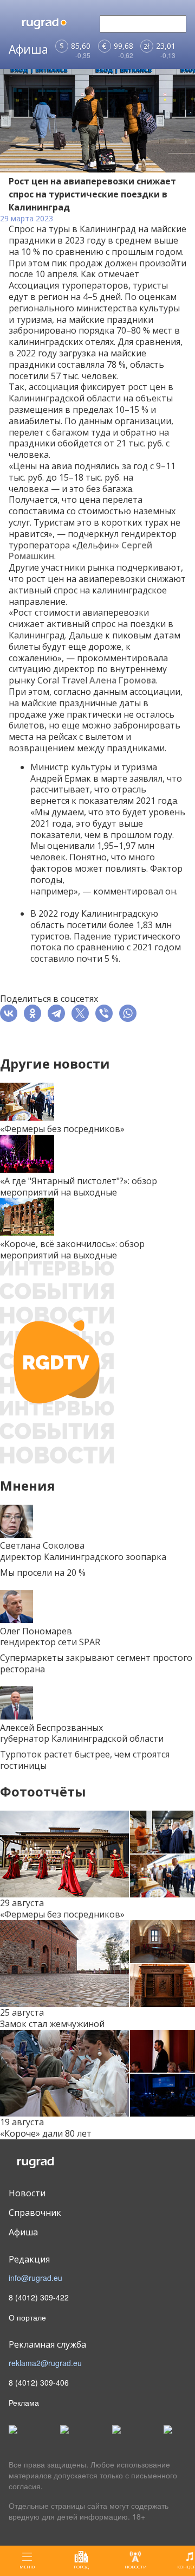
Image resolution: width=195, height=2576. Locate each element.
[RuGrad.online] (53, 24)
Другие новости (55, 1063)
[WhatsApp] (130, 1013)
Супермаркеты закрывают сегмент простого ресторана (96, 1663)
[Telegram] (58, 1013)
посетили (87, 925)
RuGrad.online (53, 2163)
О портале (27, 2317)
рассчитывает (60, 789)
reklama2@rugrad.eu (45, 2363)
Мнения (28, 1485)
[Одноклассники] (35, 1013)
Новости (27, 2193)
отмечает (119, 274)
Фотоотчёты (43, 1791)
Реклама (24, 2402)
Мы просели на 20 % (43, 1573)
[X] (82, 1013)
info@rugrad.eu (35, 2278)
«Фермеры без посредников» (62, 1914)
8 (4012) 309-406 (39, 2382)
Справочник (35, 2213)
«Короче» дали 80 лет (46, 2133)
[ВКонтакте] (11, 1013)
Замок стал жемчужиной (52, 2024)
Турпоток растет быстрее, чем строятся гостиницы (85, 1760)
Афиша (23, 2232)
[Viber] (106, 1013)
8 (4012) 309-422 (39, 2297)
